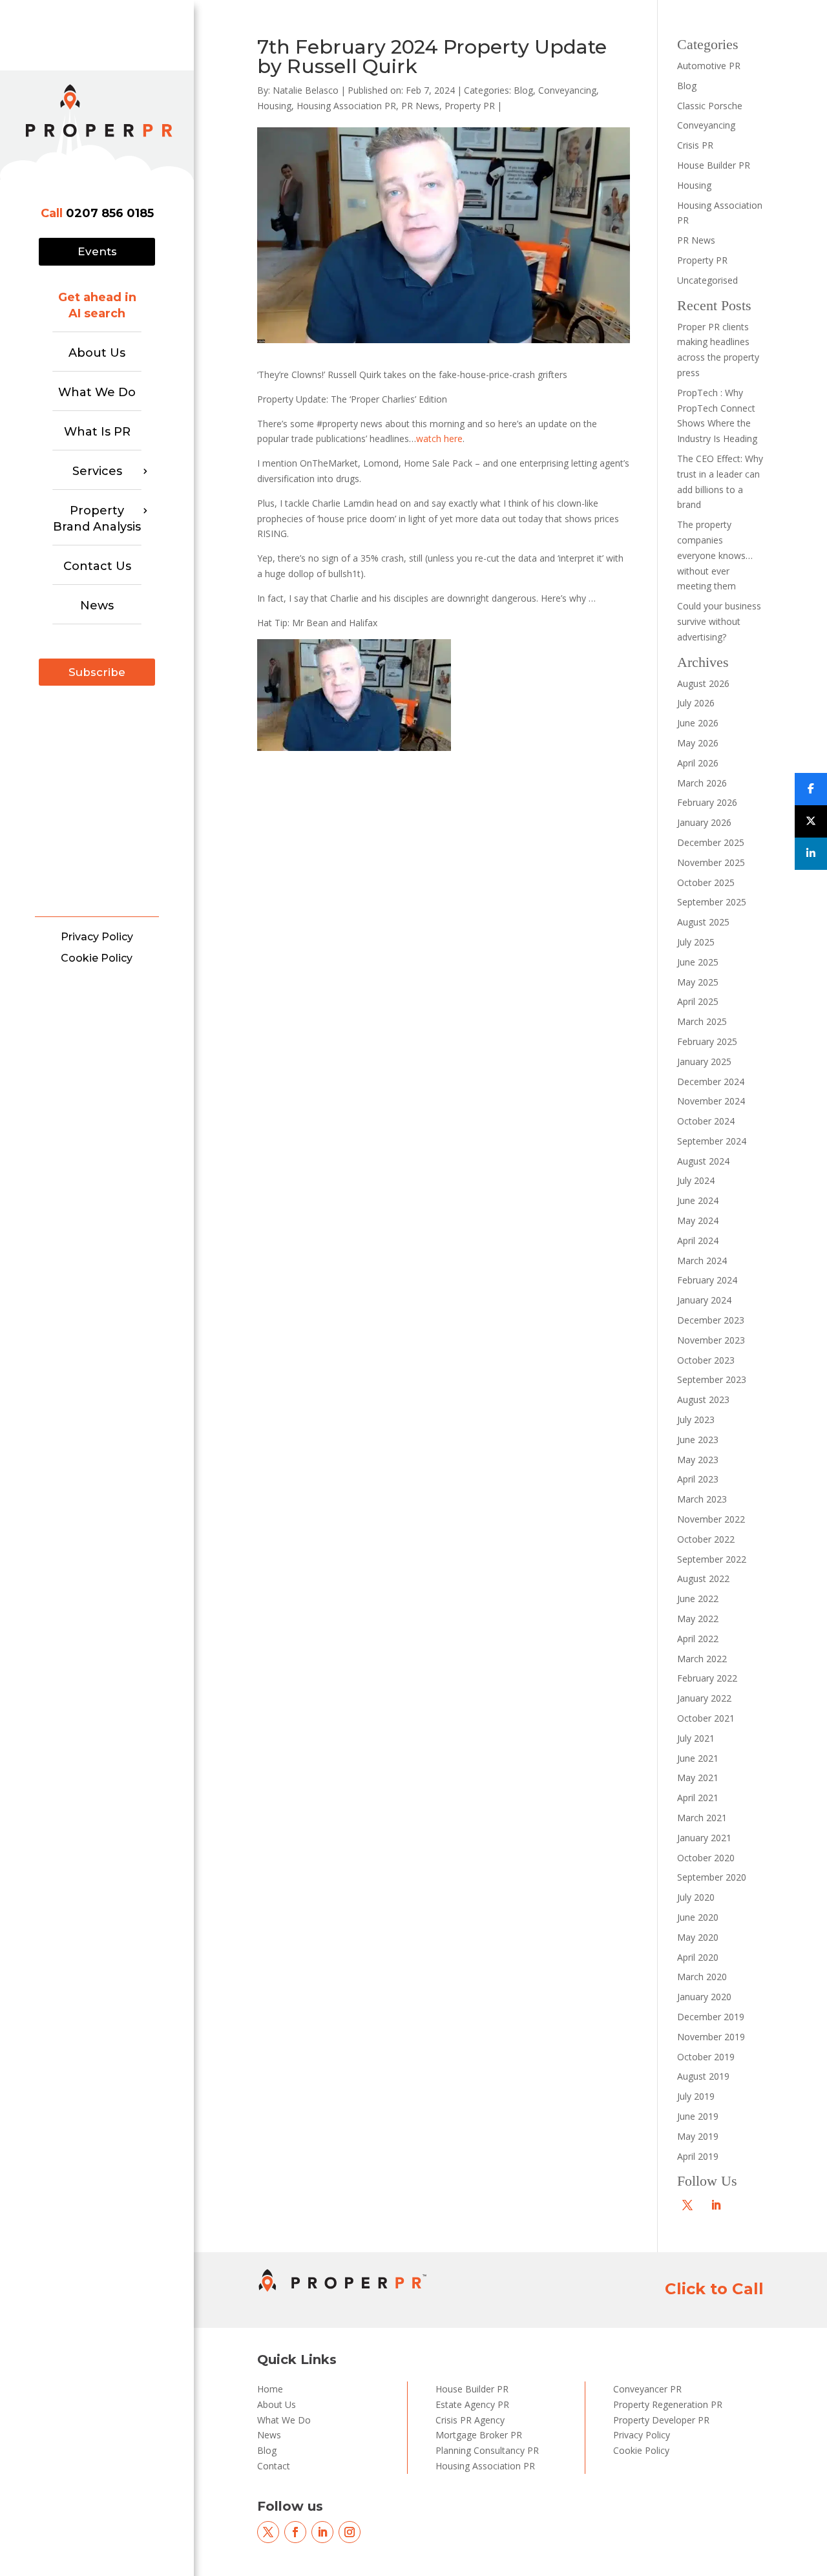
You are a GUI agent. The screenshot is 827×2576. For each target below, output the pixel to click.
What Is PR (97, 432)
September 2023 (712, 1379)
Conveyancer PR (647, 2389)
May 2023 (698, 1460)
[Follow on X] (268, 2532)
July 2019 (696, 2096)
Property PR (470, 106)
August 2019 (703, 2076)
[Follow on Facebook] (295, 2532)
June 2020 (698, 1917)
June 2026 (698, 723)
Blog (523, 90)
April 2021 (698, 1798)
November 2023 (711, 1340)
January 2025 (704, 1061)
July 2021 (696, 1738)
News (97, 606)
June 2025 (698, 962)
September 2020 (712, 1877)
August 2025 (703, 922)
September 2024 (712, 1141)
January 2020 (704, 1997)
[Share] (811, 789)
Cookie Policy (97, 958)
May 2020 (698, 1937)
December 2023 (711, 1320)
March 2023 (702, 1499)
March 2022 (702, 1659)
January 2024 (704, 1300)
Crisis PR (695, 145)
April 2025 (698, 1001)
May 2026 (698, 743)
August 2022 (703, 1578)
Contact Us (97, 566)
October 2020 (706, 1858)
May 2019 (698, 2136)
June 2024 (698, 1200)
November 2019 (711, 2037)
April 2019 (698, 2156)
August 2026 (703, 683)
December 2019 (711, 2017)
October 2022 (706, 1539)
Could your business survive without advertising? (719, 621)
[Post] (811, 821)
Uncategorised (707, 280)
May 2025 (698, 982)
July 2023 (696, 1420)
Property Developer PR (661, 2420)
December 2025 (711, 842)
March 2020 (702, 1977)
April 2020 (698, 1957)
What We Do (97, 392)
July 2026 (696, 703)
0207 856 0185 (110, 213)
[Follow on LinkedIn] (716, 2205)
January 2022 (704, 1698)
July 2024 (696, 1180)
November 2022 (711, 1519)
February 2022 (707, 1678)
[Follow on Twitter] (687, 2205)
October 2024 (706, 1121)
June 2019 (698, 2116)
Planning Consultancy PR (487, 2450)
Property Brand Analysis (97, 519)
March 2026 (702, 783)
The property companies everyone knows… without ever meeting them (715, 555)
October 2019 (706, 2057)
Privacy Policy (97, 937)
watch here (439, 438)
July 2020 (696, 1897)
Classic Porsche (710, 106)
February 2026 (707, 802)
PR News (420, 106)
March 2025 (702, 1021)
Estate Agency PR (472, 2404)
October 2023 (706, 1360)
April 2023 (698, 1479)
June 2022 (698, 1599)
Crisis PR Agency (470, 2420)
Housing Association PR (346, 106)
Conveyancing (567, 90)
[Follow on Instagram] (350, 2532)
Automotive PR (709, 66)
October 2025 (706, 882)
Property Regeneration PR (668, 2404)
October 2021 (706, 1718)
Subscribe (97, 672)
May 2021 (698, 1778)
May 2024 (698, 1220)
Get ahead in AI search (97, 305)
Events (97, 251)
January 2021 (704, 1838)
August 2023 (703, 1399)
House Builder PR (714, 165)
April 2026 (698, 763)
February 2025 (707, 1041)
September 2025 (712, 902)
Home (270, 2389)
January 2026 (704, 822)
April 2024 (698, 1240)
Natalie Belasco (306, 90)
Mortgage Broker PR (479, 2435)
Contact (274, 2466)
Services (97, 471)
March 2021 (702, 1818)
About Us (97, 353)
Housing (274, 106)
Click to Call (714, 2289)
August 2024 (703, 1161)
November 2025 (711, 862)
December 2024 (711, 1082)
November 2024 (711, 1101)
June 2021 (698, 1758)
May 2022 (698, 1619)
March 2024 (702, 1261)
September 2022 (712, 1559)
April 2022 (698, 1639)
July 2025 (696, 942)
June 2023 (698, 1440)
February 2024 (707, 1280)
